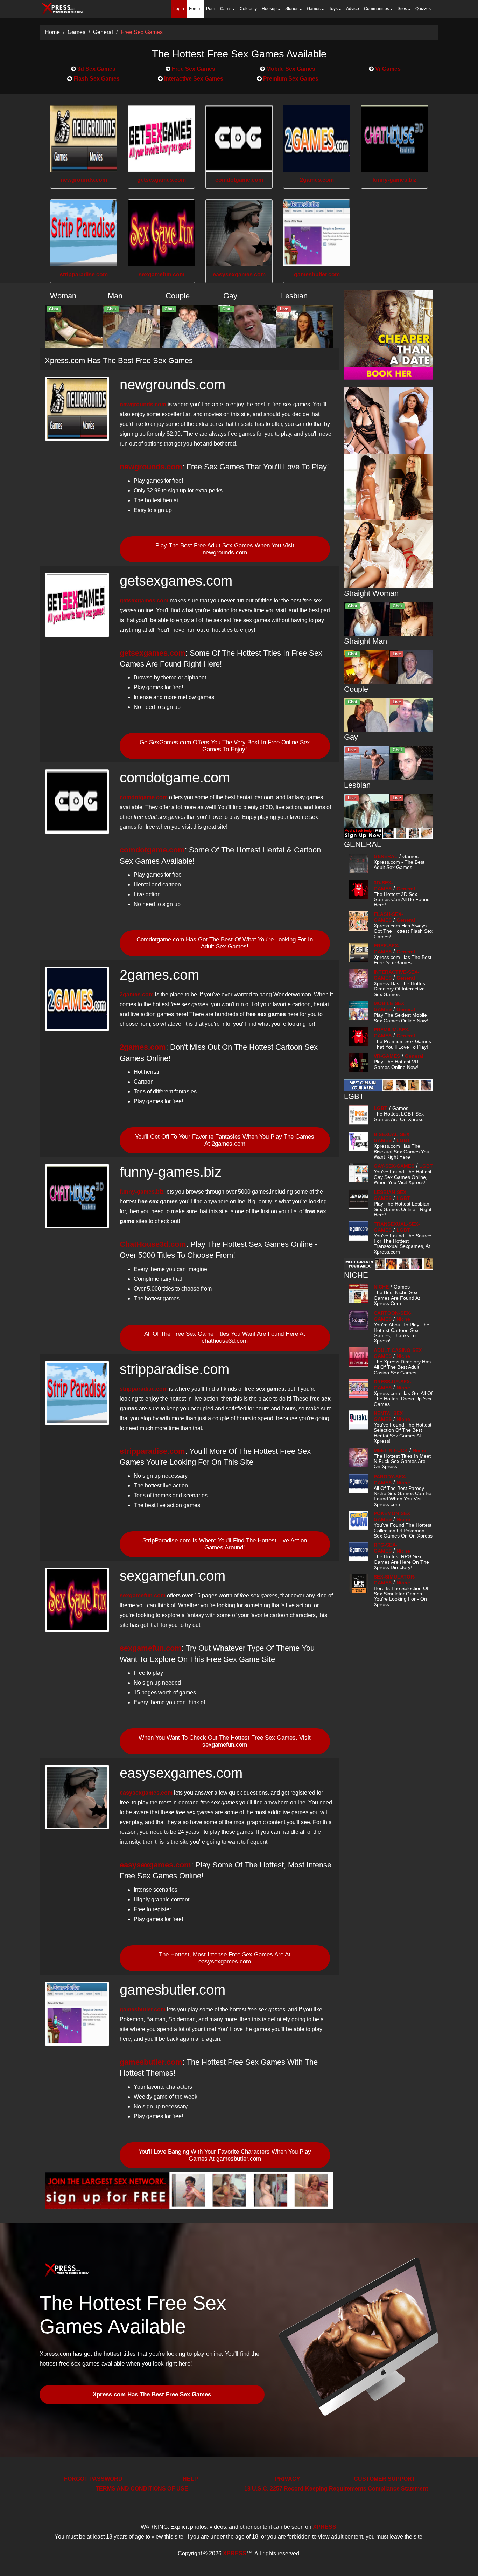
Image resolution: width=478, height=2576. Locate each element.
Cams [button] (226, 9)
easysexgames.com (239, 274)
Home (52, 32)
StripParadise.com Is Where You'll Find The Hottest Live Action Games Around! (225, 1544)
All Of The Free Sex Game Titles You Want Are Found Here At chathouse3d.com (225, 1337)
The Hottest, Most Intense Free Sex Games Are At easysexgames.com (225, 1958)
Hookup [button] (270, 9)
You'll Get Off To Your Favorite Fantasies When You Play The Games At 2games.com (225, 1140)
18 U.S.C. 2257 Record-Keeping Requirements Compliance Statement (336, 2489)
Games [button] (314, 9)
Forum (195, 9)
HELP (190, 2479)
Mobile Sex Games (290, 69)
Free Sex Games (142, 32)
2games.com (317, 180)
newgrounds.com (84, 180)
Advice (353, 9)
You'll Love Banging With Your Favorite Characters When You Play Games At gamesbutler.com (225, 2155)
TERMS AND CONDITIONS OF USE (142, 2489)
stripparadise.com (84, 274)
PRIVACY (288, 2479)
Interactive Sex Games (193, 79)
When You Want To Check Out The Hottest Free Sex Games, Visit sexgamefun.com (225, 1741)
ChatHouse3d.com (153, 1244)
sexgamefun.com (161, 274)
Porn (211, 9)
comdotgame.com (239, 180)
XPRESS (325, 2527)
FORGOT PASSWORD (93, 2479)
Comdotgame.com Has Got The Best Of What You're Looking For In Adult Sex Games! (225, 943)
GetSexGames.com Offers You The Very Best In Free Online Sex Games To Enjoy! (225, 746)
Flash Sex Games (96, 79)
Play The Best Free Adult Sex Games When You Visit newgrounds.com (225, 549)
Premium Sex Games (290, 79)
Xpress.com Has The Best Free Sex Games (152, 2394)
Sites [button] (403, 9)
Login (179, 9)
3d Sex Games (96, 69)
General (103, 32)
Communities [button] (377, 9)
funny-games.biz (394, 180)
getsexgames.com (161, 180)
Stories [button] (292, 9)
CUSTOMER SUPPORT (385, 2479)
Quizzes (423, 9)
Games (76, 32)
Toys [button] (334, 9)
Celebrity (248, 9)
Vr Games (387, 69)
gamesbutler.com (317, 274)
